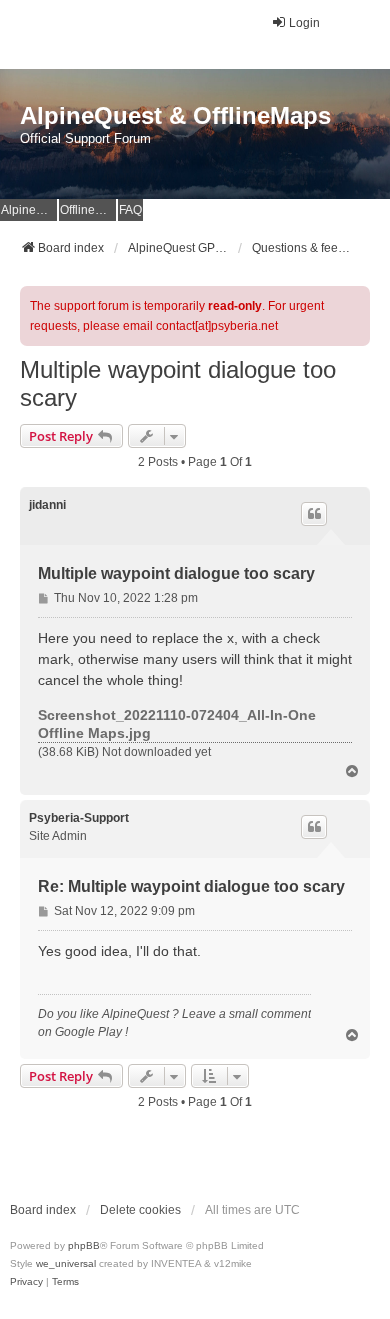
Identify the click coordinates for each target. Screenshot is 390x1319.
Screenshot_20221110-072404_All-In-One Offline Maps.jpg (177, 724)
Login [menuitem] (304, 23)
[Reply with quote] (314, 514)
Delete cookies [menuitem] (140, 1210)
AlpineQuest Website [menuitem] (29, 210)
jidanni (47, 505)
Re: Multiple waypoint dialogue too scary (191, 886)
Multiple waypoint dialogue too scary (178, 383)
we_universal (66, 1263)
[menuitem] (26, 1282)
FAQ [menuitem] (130, 210)
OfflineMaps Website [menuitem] (88, 210)
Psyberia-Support (79, 818)
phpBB (84, 1245)
